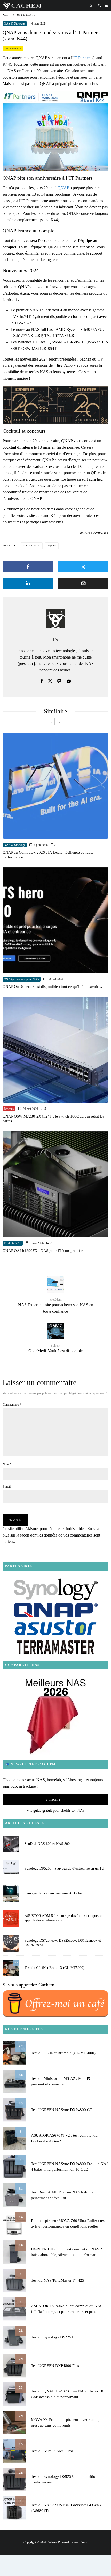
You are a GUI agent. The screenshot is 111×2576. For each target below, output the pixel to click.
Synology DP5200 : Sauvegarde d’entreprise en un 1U (64, 1868)
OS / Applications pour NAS (22, 979)
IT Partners (82, 58)
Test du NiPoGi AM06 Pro (52, 2451)
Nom (7, 1464)
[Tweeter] (83, 567)
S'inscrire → (55, 1799)
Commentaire (12, 1405)
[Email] (83, 583)
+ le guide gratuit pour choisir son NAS (56, 1811)
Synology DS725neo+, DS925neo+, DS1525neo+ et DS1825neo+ (63, 1943)
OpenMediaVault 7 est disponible (55, 1348)
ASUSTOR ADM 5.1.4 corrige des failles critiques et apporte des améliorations (64, 1918)
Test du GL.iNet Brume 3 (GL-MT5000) (54, 1968)
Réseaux (9, 1109)
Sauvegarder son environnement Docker (54, 1893)
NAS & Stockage (15, 24)
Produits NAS (13, 1243)
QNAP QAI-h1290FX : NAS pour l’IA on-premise (43, 1251)
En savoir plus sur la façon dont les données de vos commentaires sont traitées (53, 1535)
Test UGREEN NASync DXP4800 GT (62, 2110)
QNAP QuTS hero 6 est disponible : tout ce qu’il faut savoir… (52, 987)
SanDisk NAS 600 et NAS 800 (47, 1844)
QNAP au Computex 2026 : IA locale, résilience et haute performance (48, 855)
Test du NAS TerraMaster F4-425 (58, 2280)
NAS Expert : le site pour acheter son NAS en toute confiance (56, 1306)
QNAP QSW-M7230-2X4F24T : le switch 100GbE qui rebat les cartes (53, 1119)
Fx (56, 640)
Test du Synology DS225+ (52, 2337)
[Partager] (28, 567)
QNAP (63, 188)
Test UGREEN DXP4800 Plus (55, 2366)
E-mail (8, 1487)
